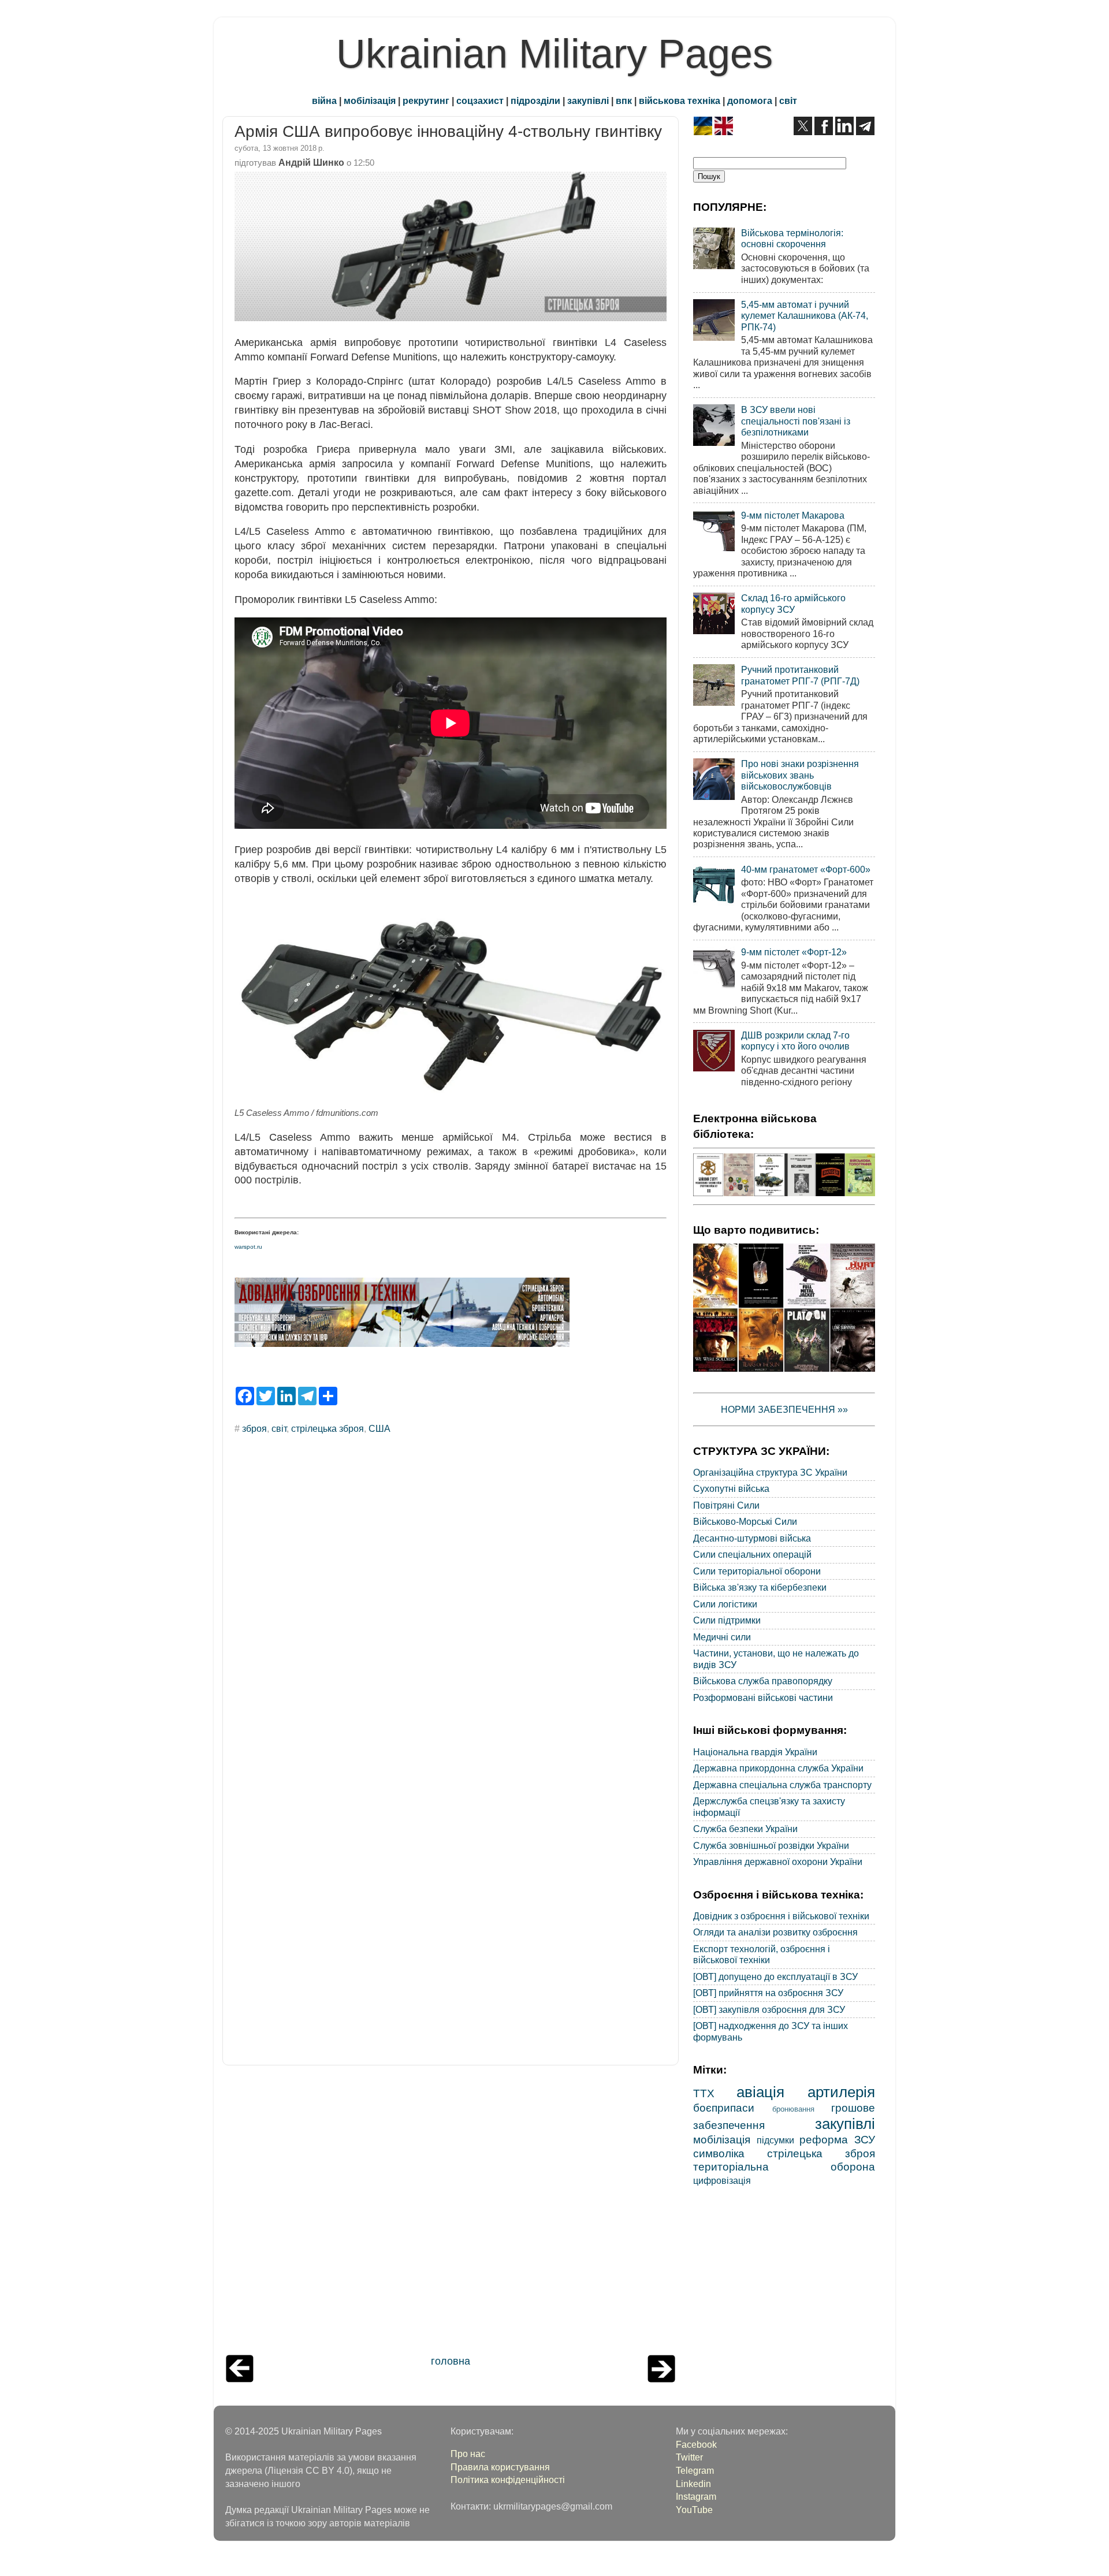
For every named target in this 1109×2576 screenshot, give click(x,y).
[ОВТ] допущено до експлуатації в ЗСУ (775, 1976)
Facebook (696, 2444)
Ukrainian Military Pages (554, 54)
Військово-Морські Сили (745, 1521)
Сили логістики (725, 1604)
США (379, 1428)
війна (324, 100)
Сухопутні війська (731, 1488)
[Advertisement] (451, 2213)
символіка (719, 2153)
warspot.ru (248, 1247)
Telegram (695, 2470)
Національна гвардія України (755, 1752)
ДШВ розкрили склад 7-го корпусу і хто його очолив (795, 1041)
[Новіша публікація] (240, 2379)
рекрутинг (426, 100)
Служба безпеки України (745, 1829)
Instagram (696, 2496)
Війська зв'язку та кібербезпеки (760, 1587)
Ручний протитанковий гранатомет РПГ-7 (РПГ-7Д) (800, 675)
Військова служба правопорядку (763, 1681)
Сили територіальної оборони (757, 1571)
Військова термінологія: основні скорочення (792, 238)
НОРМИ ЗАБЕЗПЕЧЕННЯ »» (784, 1409)
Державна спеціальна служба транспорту (782, 1785)
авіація (760, 2092)
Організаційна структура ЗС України (770, 1472)
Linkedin (693, 2484)
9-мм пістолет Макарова (793, 515)
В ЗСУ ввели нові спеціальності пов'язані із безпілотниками (796, 421)
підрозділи (535, 100)
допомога (750, 100)
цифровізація (722, 2180)
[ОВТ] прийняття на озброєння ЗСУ (768, 1993)
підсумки (775, 2140)
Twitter (689, 2457)
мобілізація (370, 100)
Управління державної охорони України (778, 1862)
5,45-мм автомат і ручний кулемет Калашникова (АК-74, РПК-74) (805, 316)
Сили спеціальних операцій (752, 1554)
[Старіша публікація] (661, 2379)
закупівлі (588, 100)
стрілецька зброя (328, 1428)
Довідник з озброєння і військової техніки (781, 1916)
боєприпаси (724, 2108)
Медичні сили (722, 1637)
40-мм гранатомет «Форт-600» (806, 869)
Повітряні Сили (726, 1505)
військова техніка (680, 100)
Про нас (468, 2454)
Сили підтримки (727, 1620)
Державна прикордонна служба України (778, 1768)
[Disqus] (451, 1599)
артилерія (841, 2092)
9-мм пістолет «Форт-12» (794, 952)
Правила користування (500, 2467)
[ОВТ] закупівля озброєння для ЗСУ (769, 2009)
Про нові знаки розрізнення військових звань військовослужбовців (800, 775)
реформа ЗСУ (837, 2139)
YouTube (694, 2510)
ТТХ (704, 2093)
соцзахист (480, 100)
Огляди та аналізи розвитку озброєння (775, 1932)
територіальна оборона (784, 2166)
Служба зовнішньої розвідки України (771, 1845)
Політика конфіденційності (508, 2480)
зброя (254, 1428)
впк (624, 100)
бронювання (793, 2109)
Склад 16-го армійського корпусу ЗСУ (793, 603)
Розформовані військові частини (763, 1698)
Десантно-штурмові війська (752, 1538)
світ (788, 100)
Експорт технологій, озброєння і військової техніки (762, 1954)
